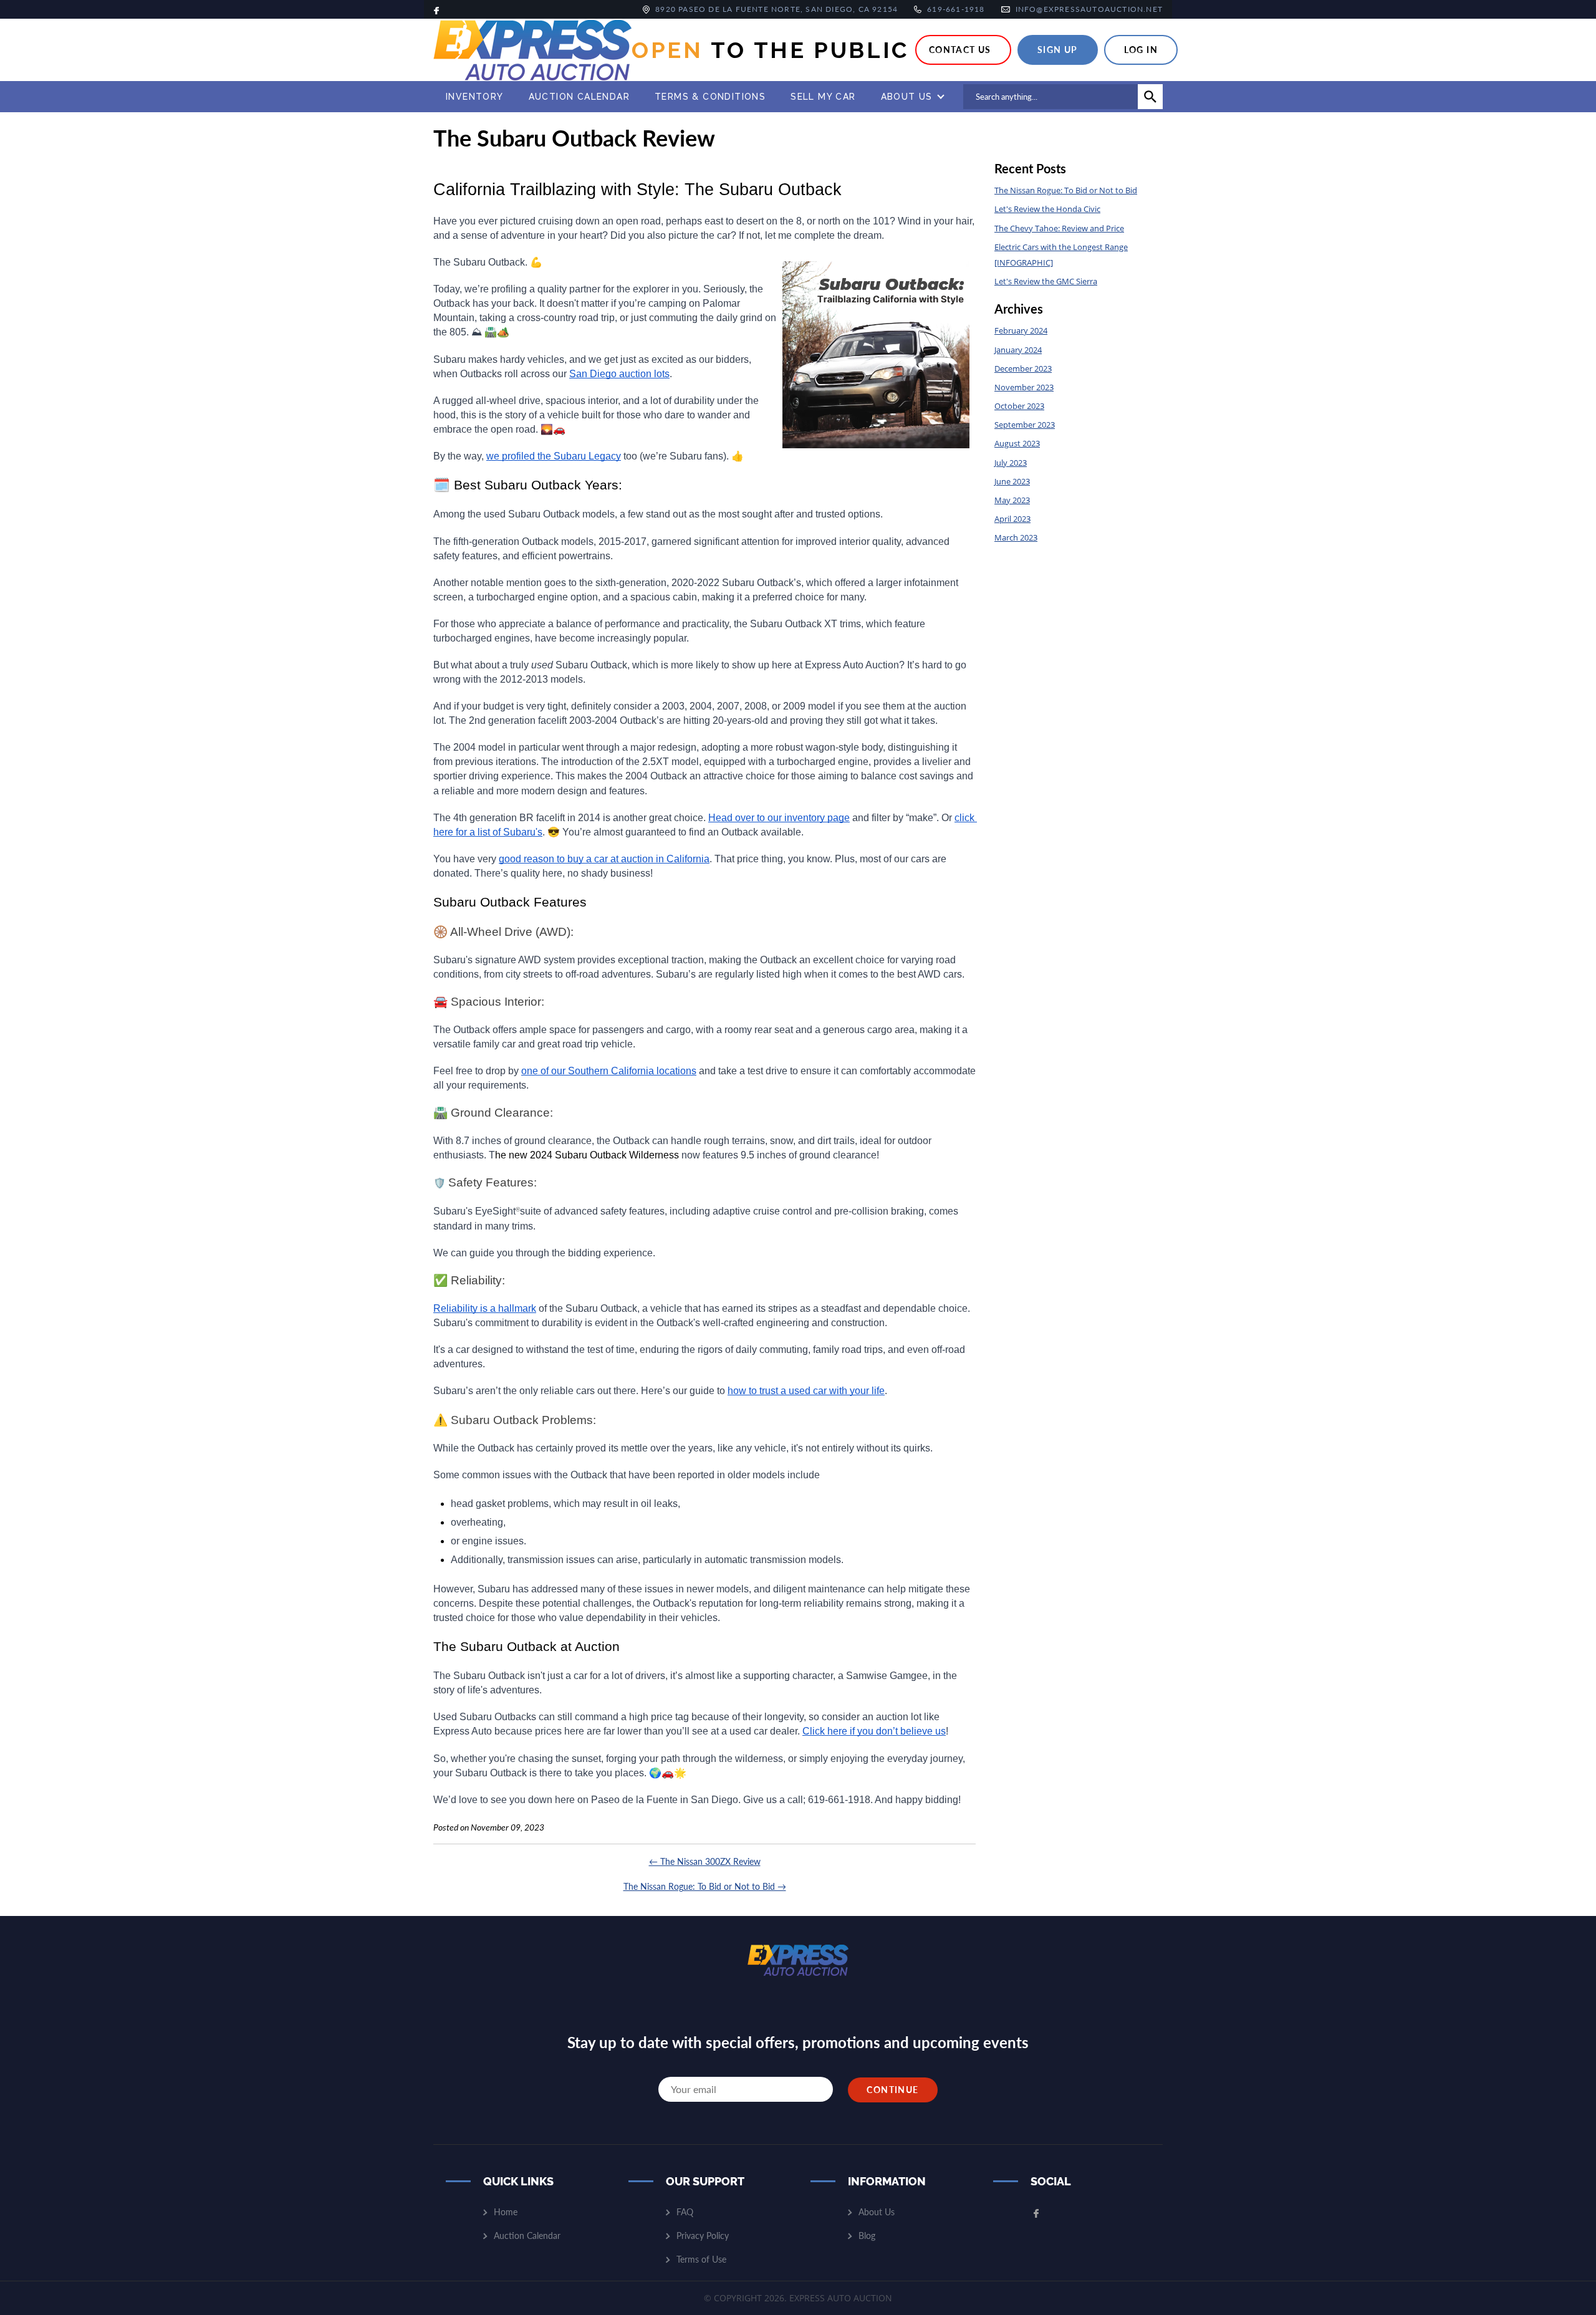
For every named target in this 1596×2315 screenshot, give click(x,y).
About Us (907, 96)
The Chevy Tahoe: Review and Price (1059, 228)
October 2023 (1019, 406)
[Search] (1150, 97)
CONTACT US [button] (960, 50)
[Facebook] (436, 9)
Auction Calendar (579, 96)
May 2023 (1012, 500)
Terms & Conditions (710, 96)
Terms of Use (701, 2259)
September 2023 (1025, 425)
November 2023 (1024, 387)
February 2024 (1021, 330)
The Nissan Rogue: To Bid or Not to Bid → (705, 1886)
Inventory (475, 96)
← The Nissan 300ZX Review (705, 1861)
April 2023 (1012, 519)
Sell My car (823, 96)
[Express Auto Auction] (532, 50)
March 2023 (1016, 537)
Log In (1141, 50)
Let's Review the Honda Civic (1047, 209)
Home (506, 2212)
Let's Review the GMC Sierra (1046, 281)
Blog (867, 2236)
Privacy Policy (703, 2236)
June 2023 (1012, 481)
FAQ (685, 2212)
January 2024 (1018, 350)
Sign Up (1058, 50)
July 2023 (1011, 463)
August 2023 (1017, 443)
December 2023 (1023, 368)
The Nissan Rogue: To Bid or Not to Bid (1066, 190)
